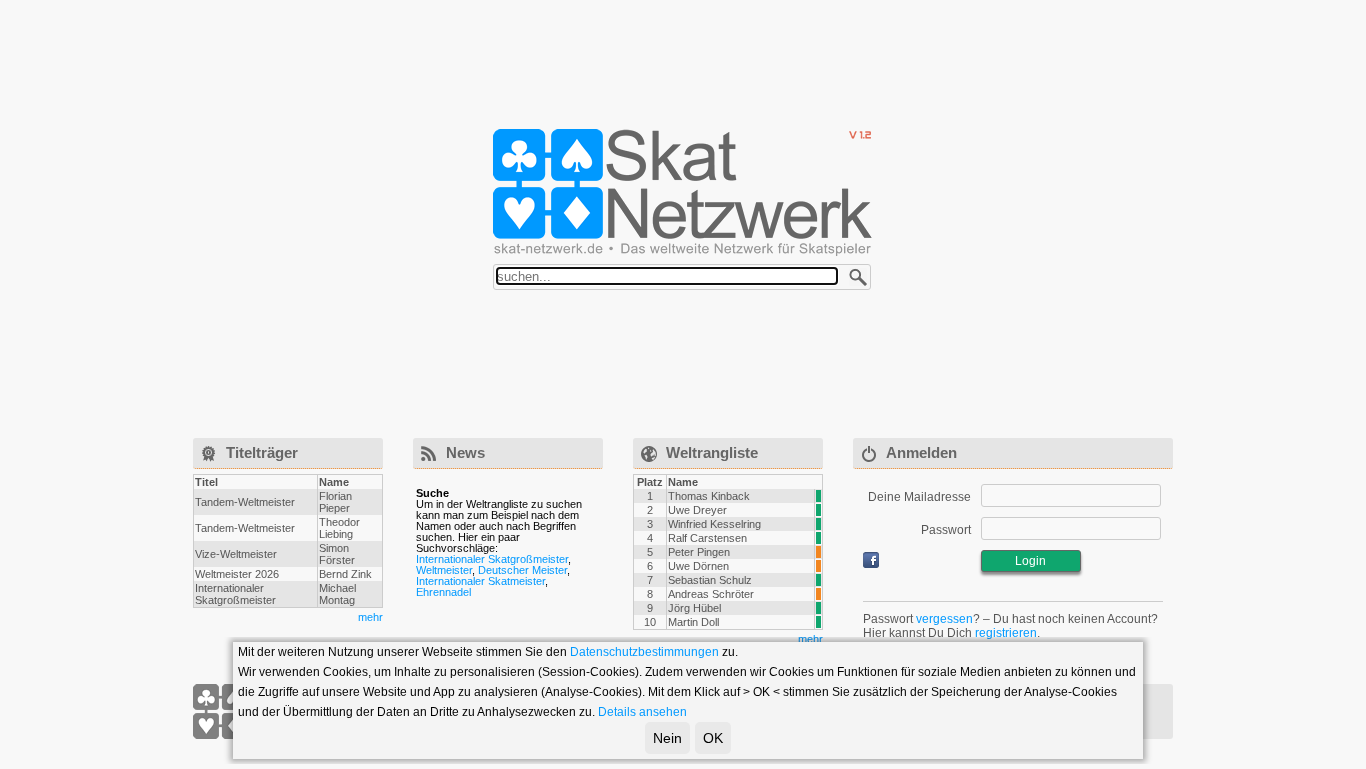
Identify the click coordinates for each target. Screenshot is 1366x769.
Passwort (946, 530)
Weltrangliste (712, 452)
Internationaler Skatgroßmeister (492, 559)
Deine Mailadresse (919, 497)
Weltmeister (444, 570)
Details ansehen (642, 712)
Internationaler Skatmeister (480, 581)
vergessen (944, 619)
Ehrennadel (443, 592)
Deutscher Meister (522, 570)
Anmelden (921, 452)
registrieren (1006, 633)
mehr (370, 617)
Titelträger (262, 452)
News (465, 452)
